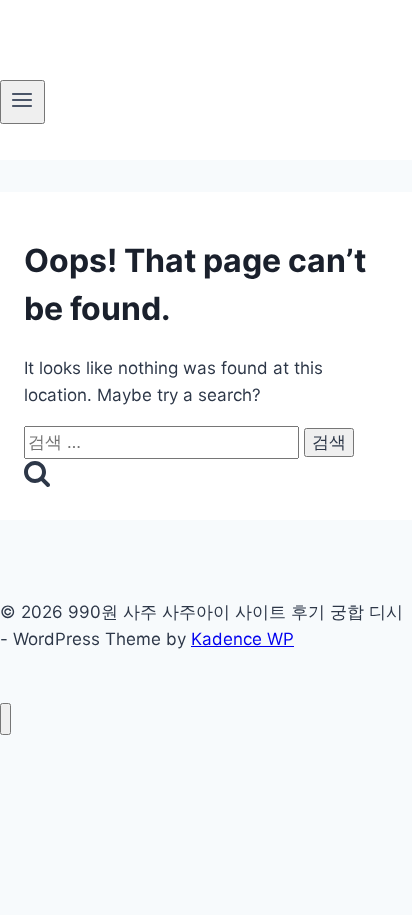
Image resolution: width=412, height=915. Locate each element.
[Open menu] (22, 102)
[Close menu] (5, 719)
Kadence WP (242, 639)
